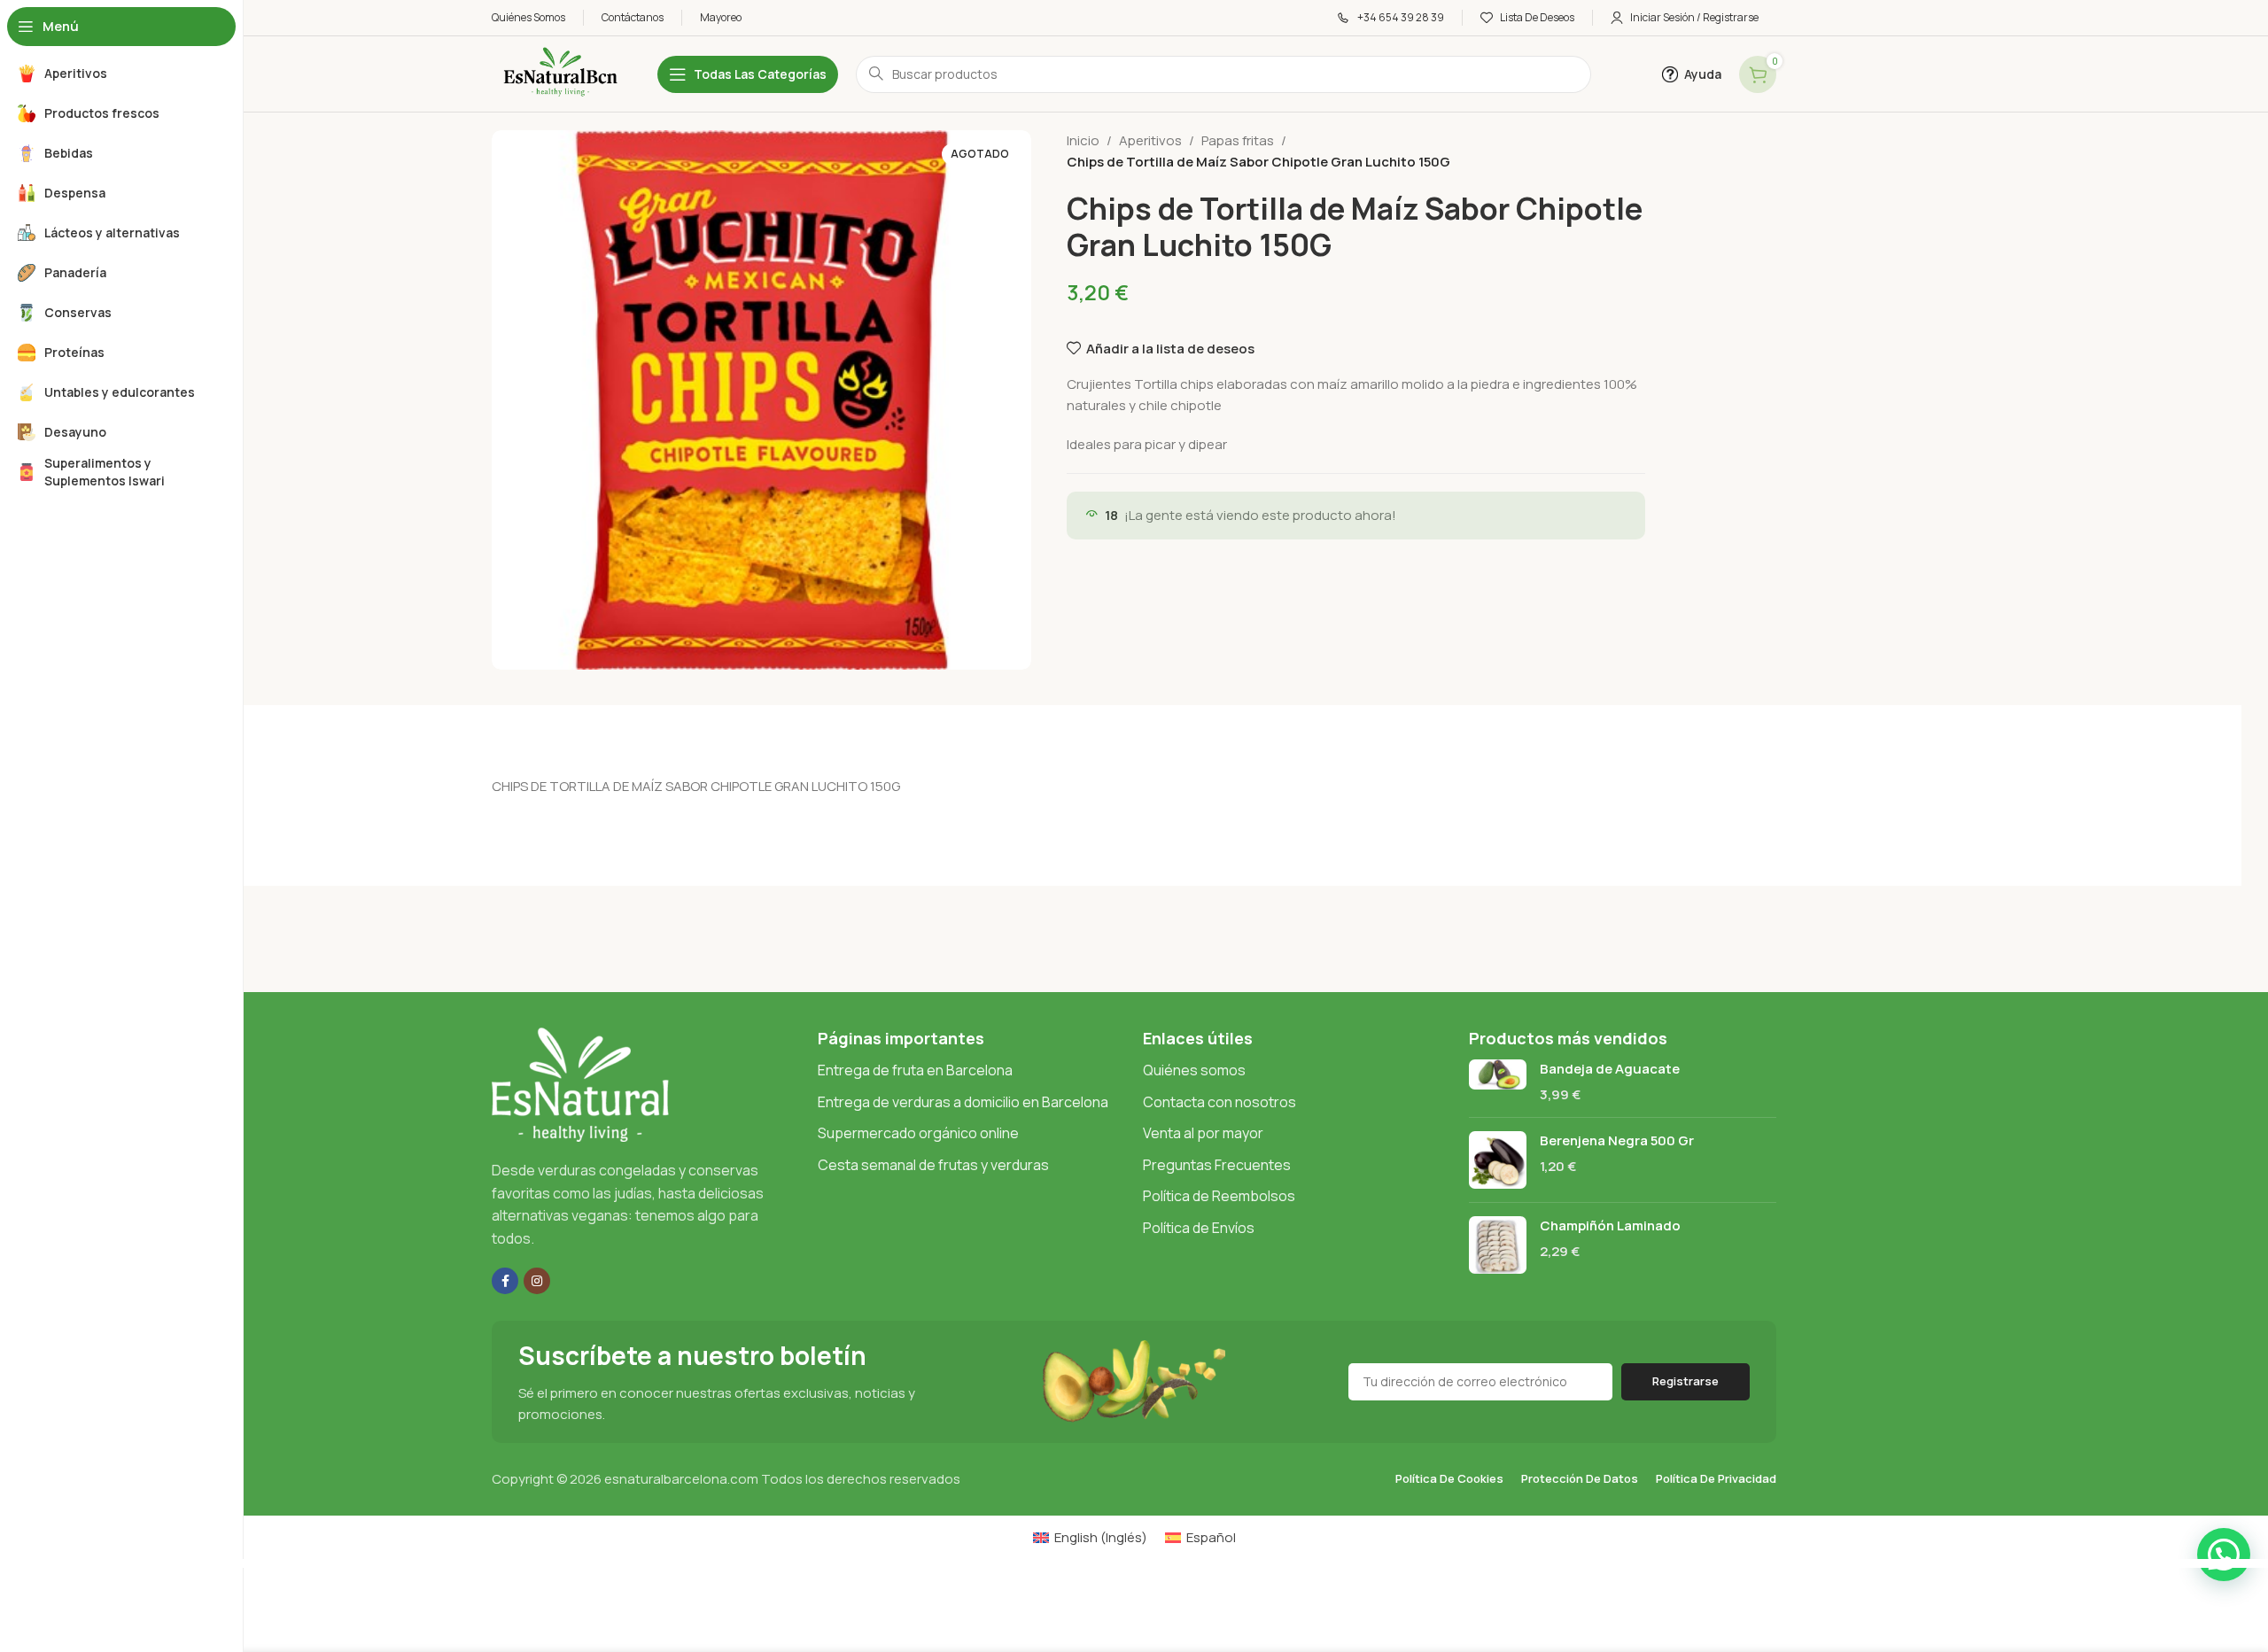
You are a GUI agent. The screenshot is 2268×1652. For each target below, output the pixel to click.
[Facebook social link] (505, 1281)
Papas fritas (1238, 140)
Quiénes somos (1194, 1070)
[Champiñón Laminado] (1498, 1245)
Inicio (1083, 140)
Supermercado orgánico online (918, 1133)
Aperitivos (1150, 140)
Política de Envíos (1199, 1228)
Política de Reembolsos (1219, 1196)
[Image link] (580, 1084)
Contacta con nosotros (1219, 1102)
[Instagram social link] (537, 1281)
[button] (2224, 1555)
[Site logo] (557, 73)
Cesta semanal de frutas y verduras (933, 1165)
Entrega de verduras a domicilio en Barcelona (963, 1102)
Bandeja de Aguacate (1610, 1069)
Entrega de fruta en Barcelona (915, 1070)
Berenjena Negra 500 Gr (1617, 1140)
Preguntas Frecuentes (1217, 1165)
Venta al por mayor (1203, 1133)
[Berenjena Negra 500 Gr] (1498, 1160)
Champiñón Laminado (1610, 1225)
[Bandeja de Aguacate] (1498, 1082)
